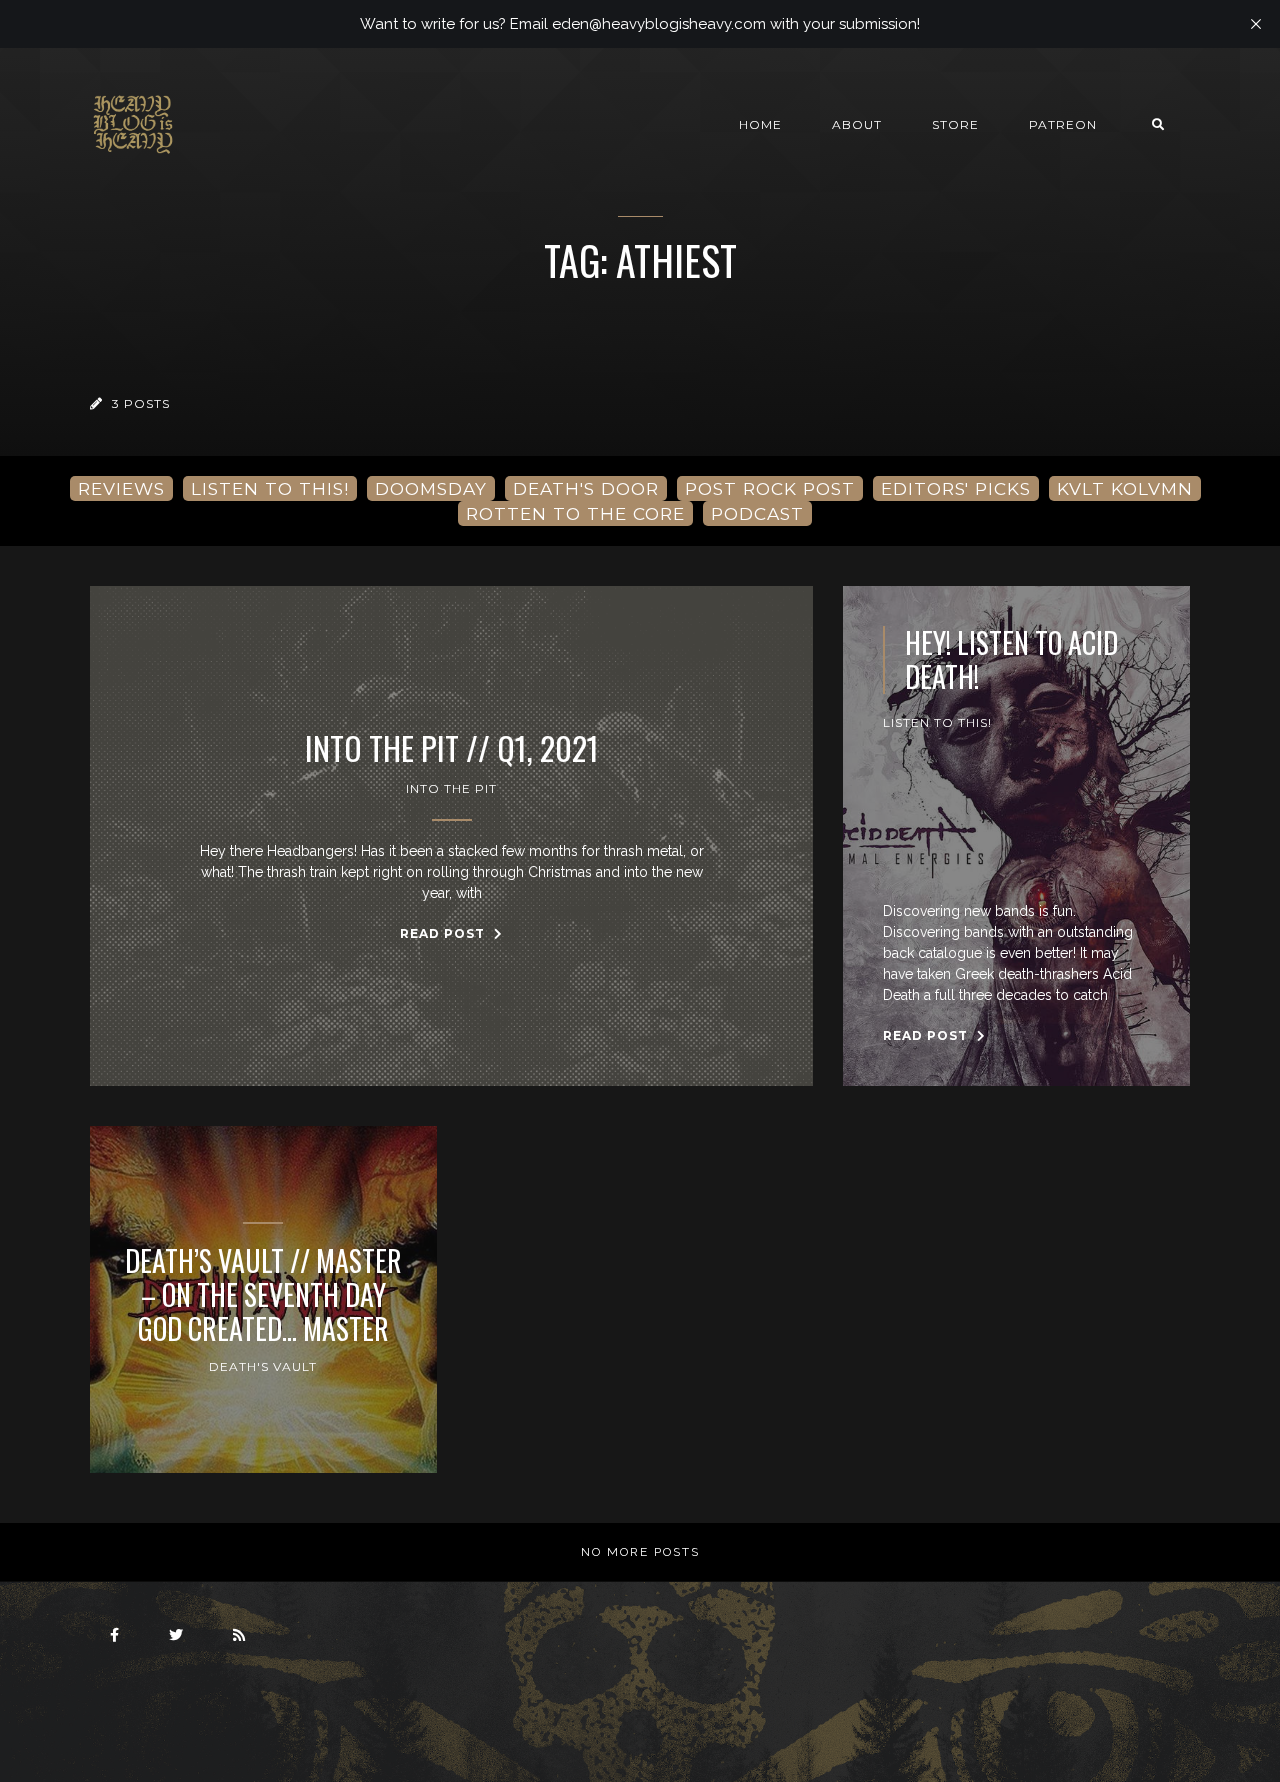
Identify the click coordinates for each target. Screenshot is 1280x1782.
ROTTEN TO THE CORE (575, 513)
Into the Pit (451, 788)
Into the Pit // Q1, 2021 (452, 748)
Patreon (1063, 124)
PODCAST (757, 513)
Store (955, 124)
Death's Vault (263, 1366)
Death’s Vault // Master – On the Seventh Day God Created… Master (263, 1294)
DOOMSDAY (431, 488)
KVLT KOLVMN (1125, 488)
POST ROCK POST (770, 488)
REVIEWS (121, 488)
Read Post (444, 933)
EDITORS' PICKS (956, 488)
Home (760, 124)
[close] (1256, 24)
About (857, 124)
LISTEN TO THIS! (270, 488)
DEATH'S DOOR (586, 488)
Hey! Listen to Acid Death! (1011, 659)
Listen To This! (937, 722)
